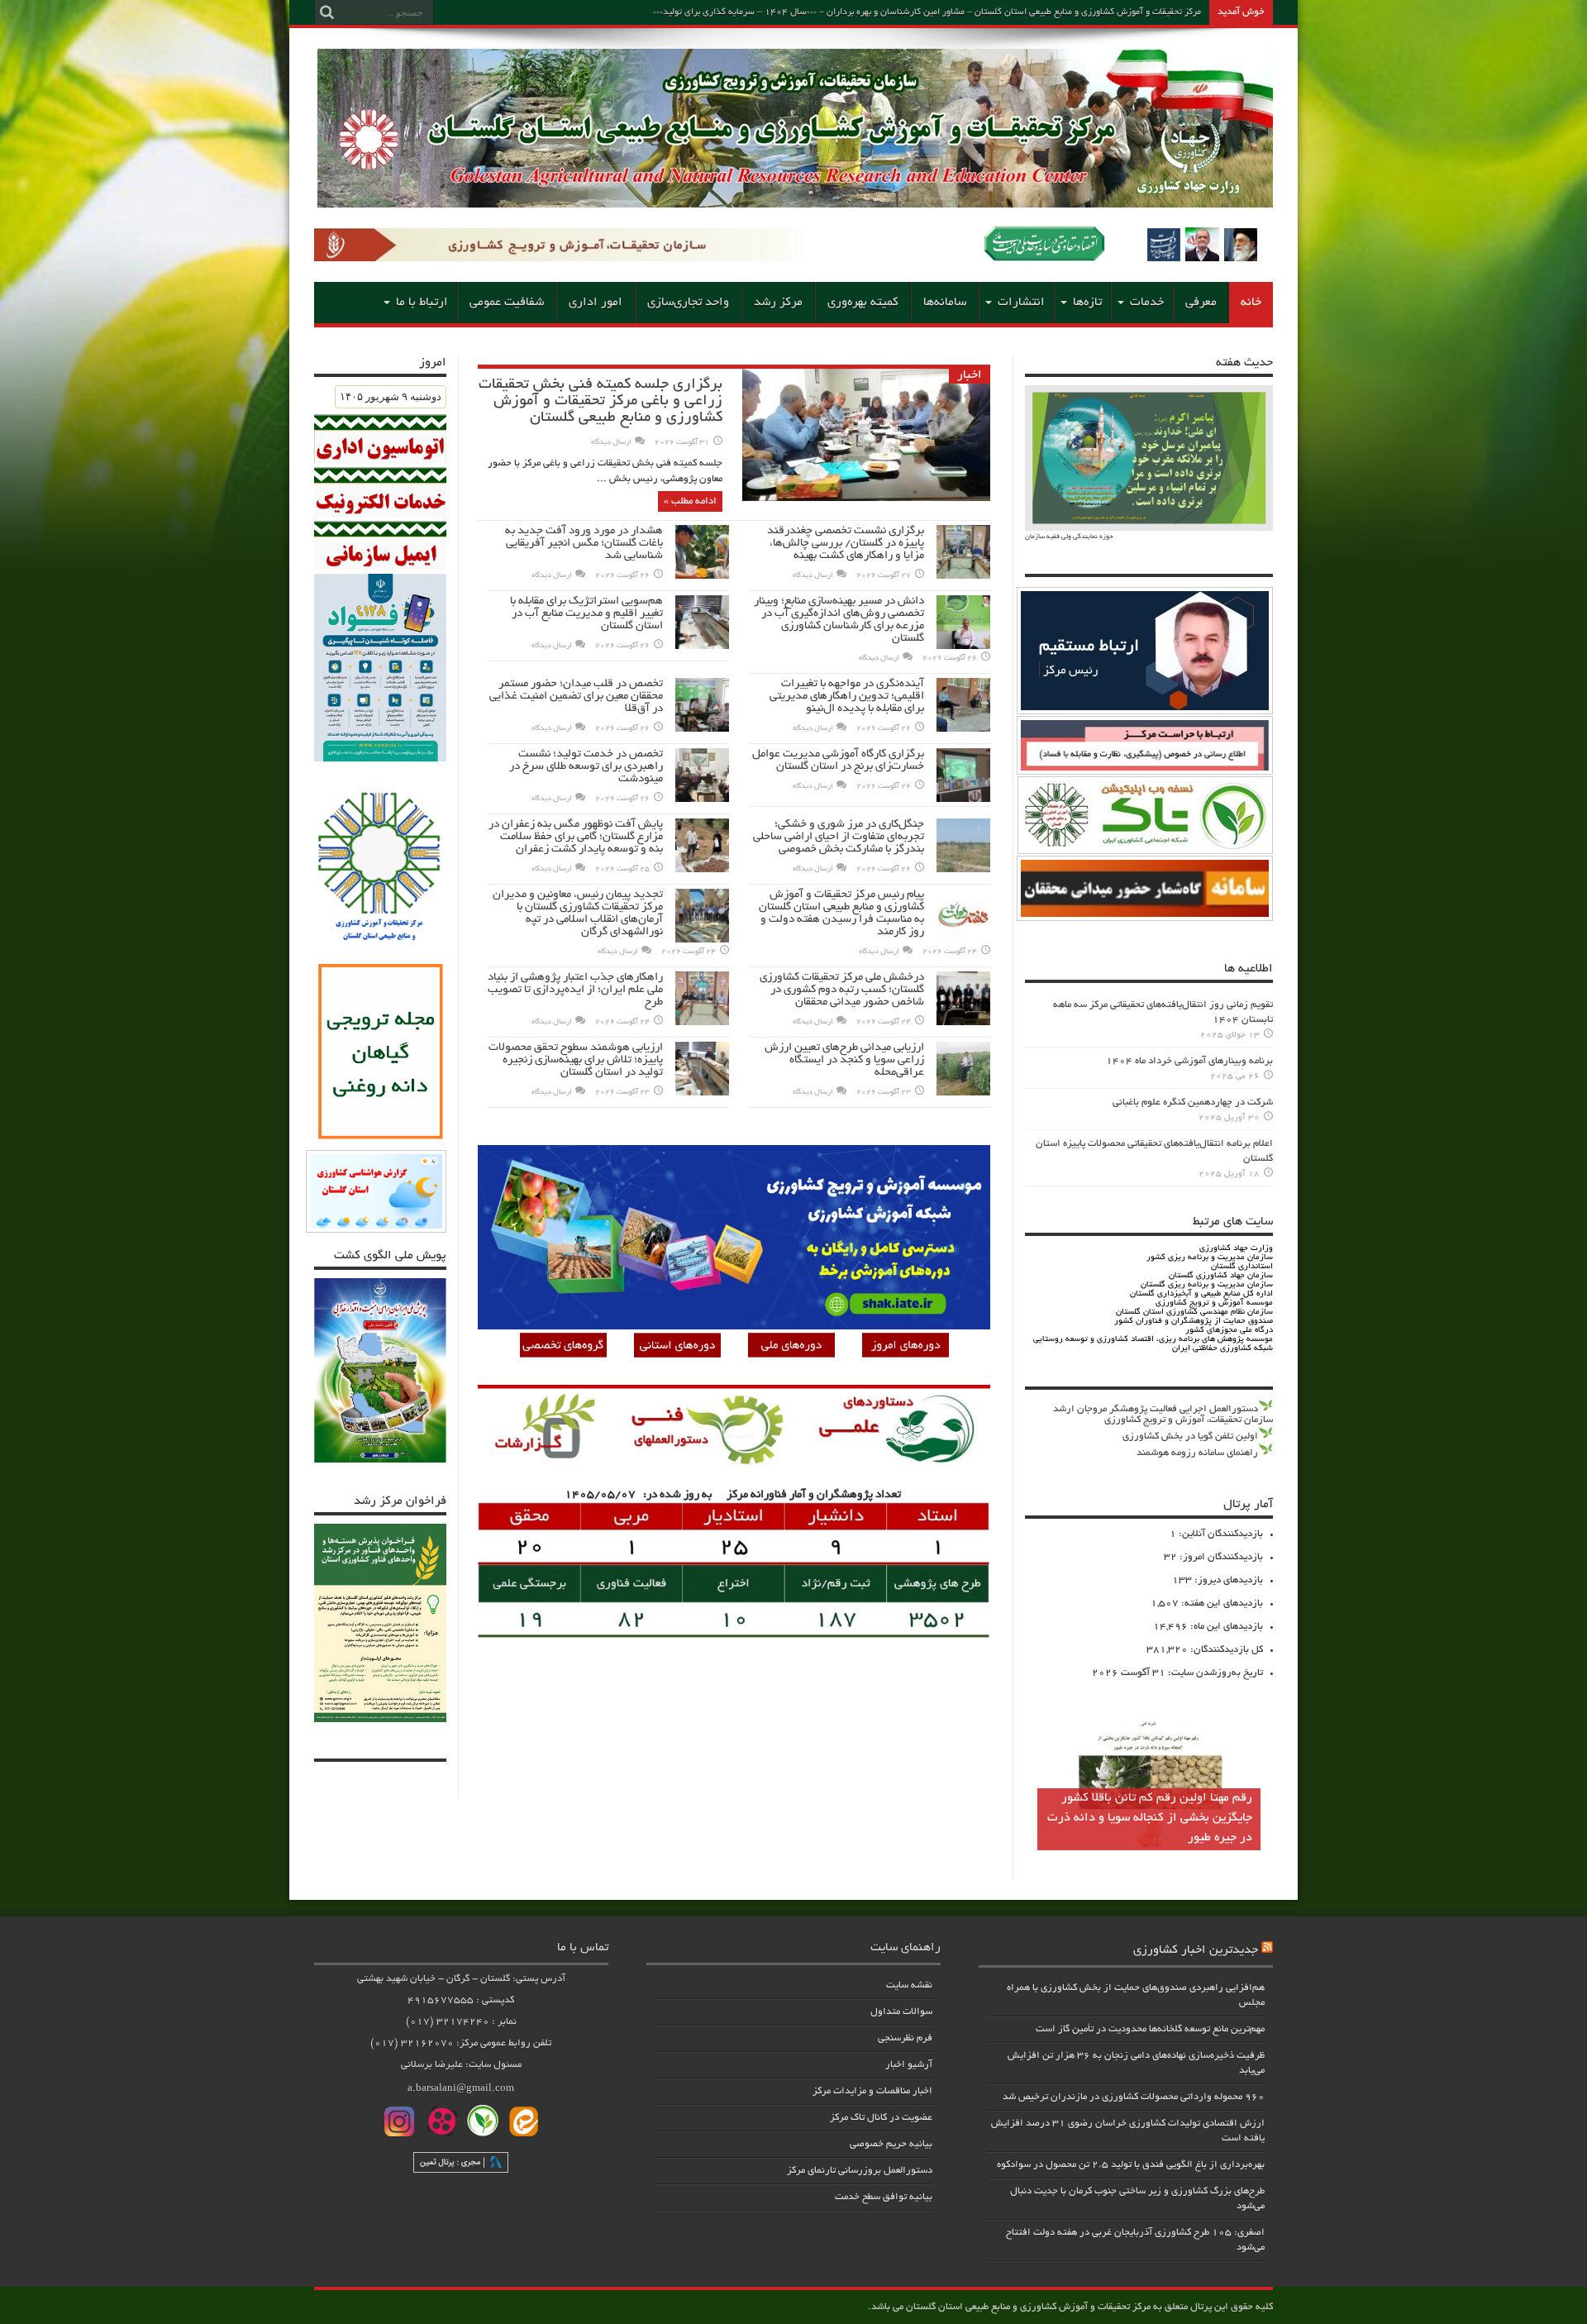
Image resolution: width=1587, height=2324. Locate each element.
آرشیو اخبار (909, 2065)
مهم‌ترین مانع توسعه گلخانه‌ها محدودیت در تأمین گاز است (1150, 2029)
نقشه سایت (909, 1985)
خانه (1251, 303)
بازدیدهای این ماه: (1225, 1627)
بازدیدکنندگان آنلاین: (1220, 1534)
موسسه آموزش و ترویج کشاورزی (1214, 1303)
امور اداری (596, 303)
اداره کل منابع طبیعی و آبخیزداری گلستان (1201, 1294)
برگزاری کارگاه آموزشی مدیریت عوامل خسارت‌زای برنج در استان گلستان (838, 761)
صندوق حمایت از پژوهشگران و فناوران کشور (1194, 1322)
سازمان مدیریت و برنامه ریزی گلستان (1207, 1285)
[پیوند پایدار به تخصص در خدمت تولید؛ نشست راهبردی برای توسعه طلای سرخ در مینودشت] (702, 800)
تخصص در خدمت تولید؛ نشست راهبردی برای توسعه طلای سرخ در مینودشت (586, 767)
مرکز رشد (778, 303)
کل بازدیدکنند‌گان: (1225, 1650)
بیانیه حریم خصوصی (891, 2144)
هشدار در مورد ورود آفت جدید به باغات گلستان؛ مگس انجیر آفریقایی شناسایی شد (584, 544)
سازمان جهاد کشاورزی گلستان (1221, 1276)
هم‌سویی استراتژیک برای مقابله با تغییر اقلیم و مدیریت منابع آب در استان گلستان (586, 614)
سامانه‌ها (945, 303)
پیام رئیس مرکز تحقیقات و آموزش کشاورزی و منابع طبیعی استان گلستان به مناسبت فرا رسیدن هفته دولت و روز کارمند (841, 914)
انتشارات (1021, 303)
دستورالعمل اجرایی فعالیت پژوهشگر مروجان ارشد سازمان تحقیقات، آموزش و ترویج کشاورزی (1163, 1415)
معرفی (1201, 303)
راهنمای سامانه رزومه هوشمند (1197, 1453)
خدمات (1147, 303)
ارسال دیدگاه (611, 442)
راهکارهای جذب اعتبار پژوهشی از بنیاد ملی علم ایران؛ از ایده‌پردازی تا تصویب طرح (575, 990)
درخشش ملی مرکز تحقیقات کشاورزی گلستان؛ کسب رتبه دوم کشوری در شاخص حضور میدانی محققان (842, 990)
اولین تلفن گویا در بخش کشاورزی (1190, 1436)
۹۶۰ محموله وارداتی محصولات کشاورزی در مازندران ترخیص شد (1134, 2097)
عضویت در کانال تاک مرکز (881, 2118)
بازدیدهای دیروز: (1227, 1580)
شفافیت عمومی (507, 303)
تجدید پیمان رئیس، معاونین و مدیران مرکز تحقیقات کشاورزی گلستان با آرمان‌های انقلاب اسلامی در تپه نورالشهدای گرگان (578, 914)
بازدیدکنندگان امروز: (1220, 1557)
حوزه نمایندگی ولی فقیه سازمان (1069, 537)
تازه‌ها (1087, 303)
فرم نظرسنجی (905, 2038)
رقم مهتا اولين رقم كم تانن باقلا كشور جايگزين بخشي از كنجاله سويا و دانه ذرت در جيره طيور (1150, 1818)
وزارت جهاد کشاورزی (1236, 1249)
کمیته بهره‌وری (863, 303)
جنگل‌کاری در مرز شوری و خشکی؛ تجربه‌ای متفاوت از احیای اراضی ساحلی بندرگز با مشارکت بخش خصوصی (839, 837)
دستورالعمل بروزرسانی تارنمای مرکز (860, 2171)
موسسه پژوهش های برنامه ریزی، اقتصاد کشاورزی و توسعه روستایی (1153, 1340)
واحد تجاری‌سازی (688, 303)
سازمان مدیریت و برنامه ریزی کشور (1210, 1258)
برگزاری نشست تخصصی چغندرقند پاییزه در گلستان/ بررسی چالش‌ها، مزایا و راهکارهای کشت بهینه (846, 544)
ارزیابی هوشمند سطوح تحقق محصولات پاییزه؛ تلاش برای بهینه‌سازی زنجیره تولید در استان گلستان (576, 1060)
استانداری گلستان (1242, 1267)
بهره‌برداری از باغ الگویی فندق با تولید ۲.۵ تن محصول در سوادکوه (1131, 2165)
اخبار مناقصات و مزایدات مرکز (872, 2091)
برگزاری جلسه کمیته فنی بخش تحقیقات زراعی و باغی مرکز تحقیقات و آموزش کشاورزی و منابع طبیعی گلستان (600, 402)
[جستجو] (326, 12)
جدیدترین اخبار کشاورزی (1196, 1950)
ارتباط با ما (422, 303)
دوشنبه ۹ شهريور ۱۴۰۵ (391, 396)
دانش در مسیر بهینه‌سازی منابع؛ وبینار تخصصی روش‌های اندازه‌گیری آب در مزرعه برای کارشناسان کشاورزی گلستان (839, 620)
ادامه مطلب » (690, 501)
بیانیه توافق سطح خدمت (884, 2197)
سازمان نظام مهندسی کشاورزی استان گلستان (1194, 1312)
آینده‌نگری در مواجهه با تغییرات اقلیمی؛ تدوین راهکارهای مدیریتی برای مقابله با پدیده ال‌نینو (847, 697)
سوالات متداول (901, 2012)
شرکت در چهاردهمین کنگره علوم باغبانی (1193, 1102)
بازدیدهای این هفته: (1221, 1603)
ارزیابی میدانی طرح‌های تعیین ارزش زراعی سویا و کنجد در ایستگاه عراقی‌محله (844, 1060)
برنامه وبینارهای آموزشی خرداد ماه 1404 (1189, 1061)
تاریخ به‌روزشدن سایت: (1214, 1673)
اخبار (970, 375)
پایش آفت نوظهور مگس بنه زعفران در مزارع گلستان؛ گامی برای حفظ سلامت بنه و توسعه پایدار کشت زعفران (576, 837)
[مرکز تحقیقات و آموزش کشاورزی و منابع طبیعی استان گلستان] (795, 202)
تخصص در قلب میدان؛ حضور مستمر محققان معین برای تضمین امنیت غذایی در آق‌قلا (576, 697)
